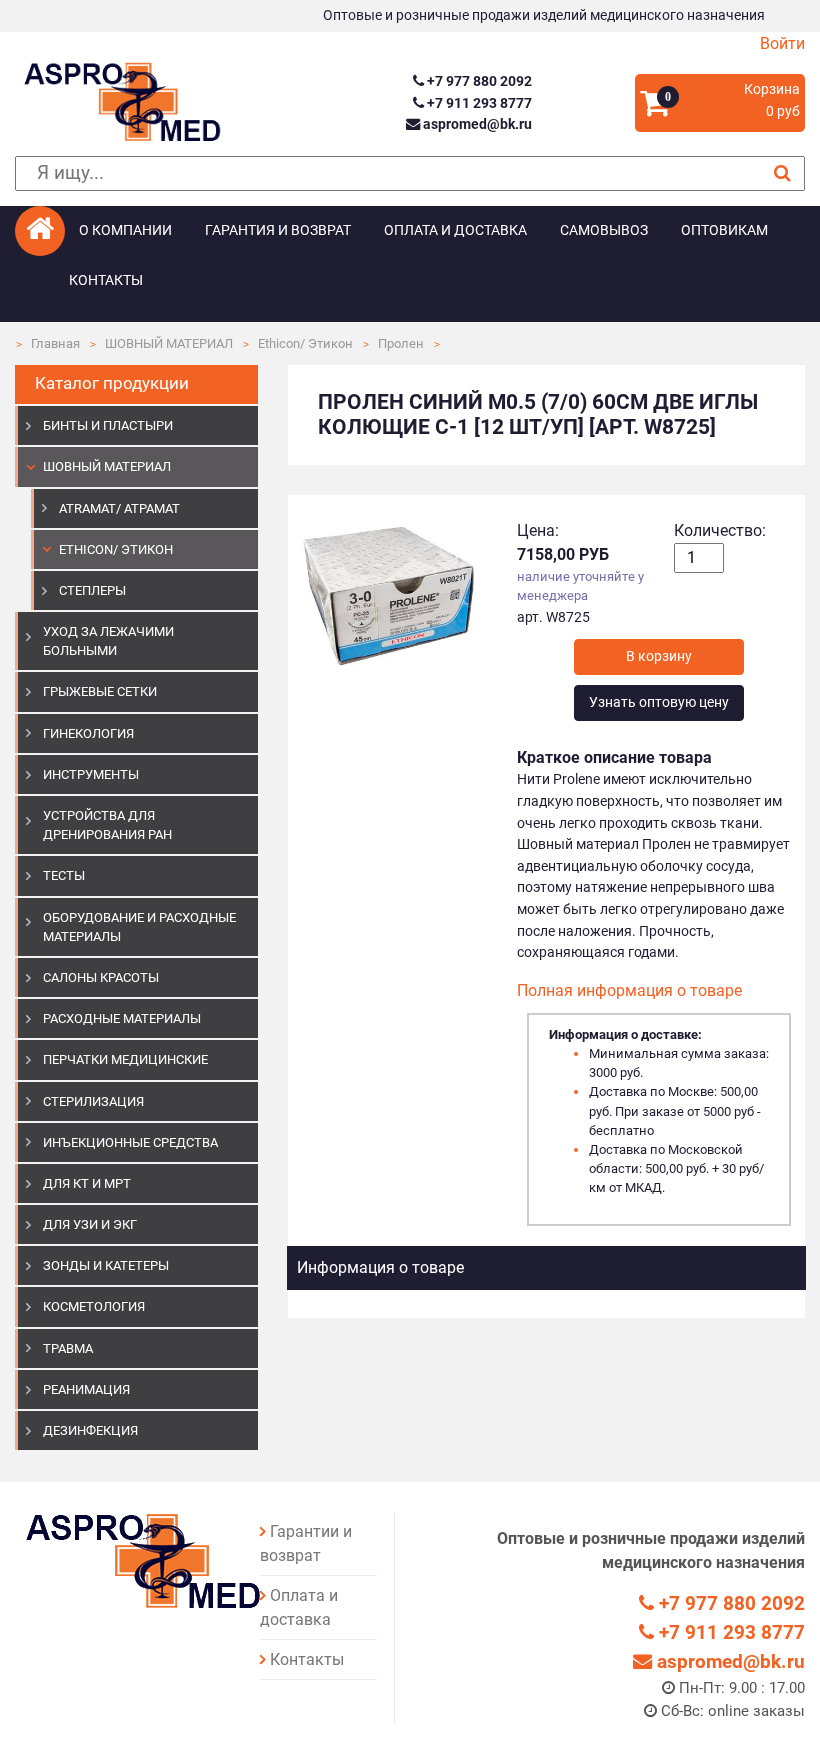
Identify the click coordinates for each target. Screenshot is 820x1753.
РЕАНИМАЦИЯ (86, 1389)
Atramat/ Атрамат (119, 508)
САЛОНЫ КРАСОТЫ (101, 977)
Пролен (401, 343)
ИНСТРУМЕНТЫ (91, 774)
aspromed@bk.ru (475, 124)
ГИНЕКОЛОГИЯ (88, 733)
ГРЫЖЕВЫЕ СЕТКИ (100, 691)
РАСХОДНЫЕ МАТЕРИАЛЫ (122, 1018)
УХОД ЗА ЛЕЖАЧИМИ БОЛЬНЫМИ (108, 641)
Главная (55, 343)
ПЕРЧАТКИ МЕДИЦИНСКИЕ (125, 1059)
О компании (125, 230)
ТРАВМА (68, 1348)
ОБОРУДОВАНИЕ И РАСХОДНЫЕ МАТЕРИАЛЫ (139, 927)
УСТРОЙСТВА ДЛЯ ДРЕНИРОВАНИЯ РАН (107, 825)
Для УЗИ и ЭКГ (90, 1224)
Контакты (106, 280)
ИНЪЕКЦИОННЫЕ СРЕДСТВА (130, 1142)
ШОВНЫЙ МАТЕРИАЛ (169, 343)
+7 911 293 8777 (477, 103)
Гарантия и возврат (278, 230)
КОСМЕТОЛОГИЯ (94, 1306)
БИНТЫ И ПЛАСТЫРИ (108, 425)
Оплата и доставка (455, 230)
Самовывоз (604, 230)
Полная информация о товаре (629, 990)
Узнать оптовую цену (659, 702)
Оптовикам (724, 230)
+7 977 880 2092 (477, 81)
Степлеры (92, 590)
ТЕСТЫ (64, 875)
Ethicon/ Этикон (305, 343)
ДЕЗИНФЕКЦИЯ (90, 1430)
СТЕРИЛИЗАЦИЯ (93, 1101)
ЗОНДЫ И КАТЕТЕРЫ (106, 1265)
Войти (782, 43)
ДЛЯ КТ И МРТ (87, 1183)
